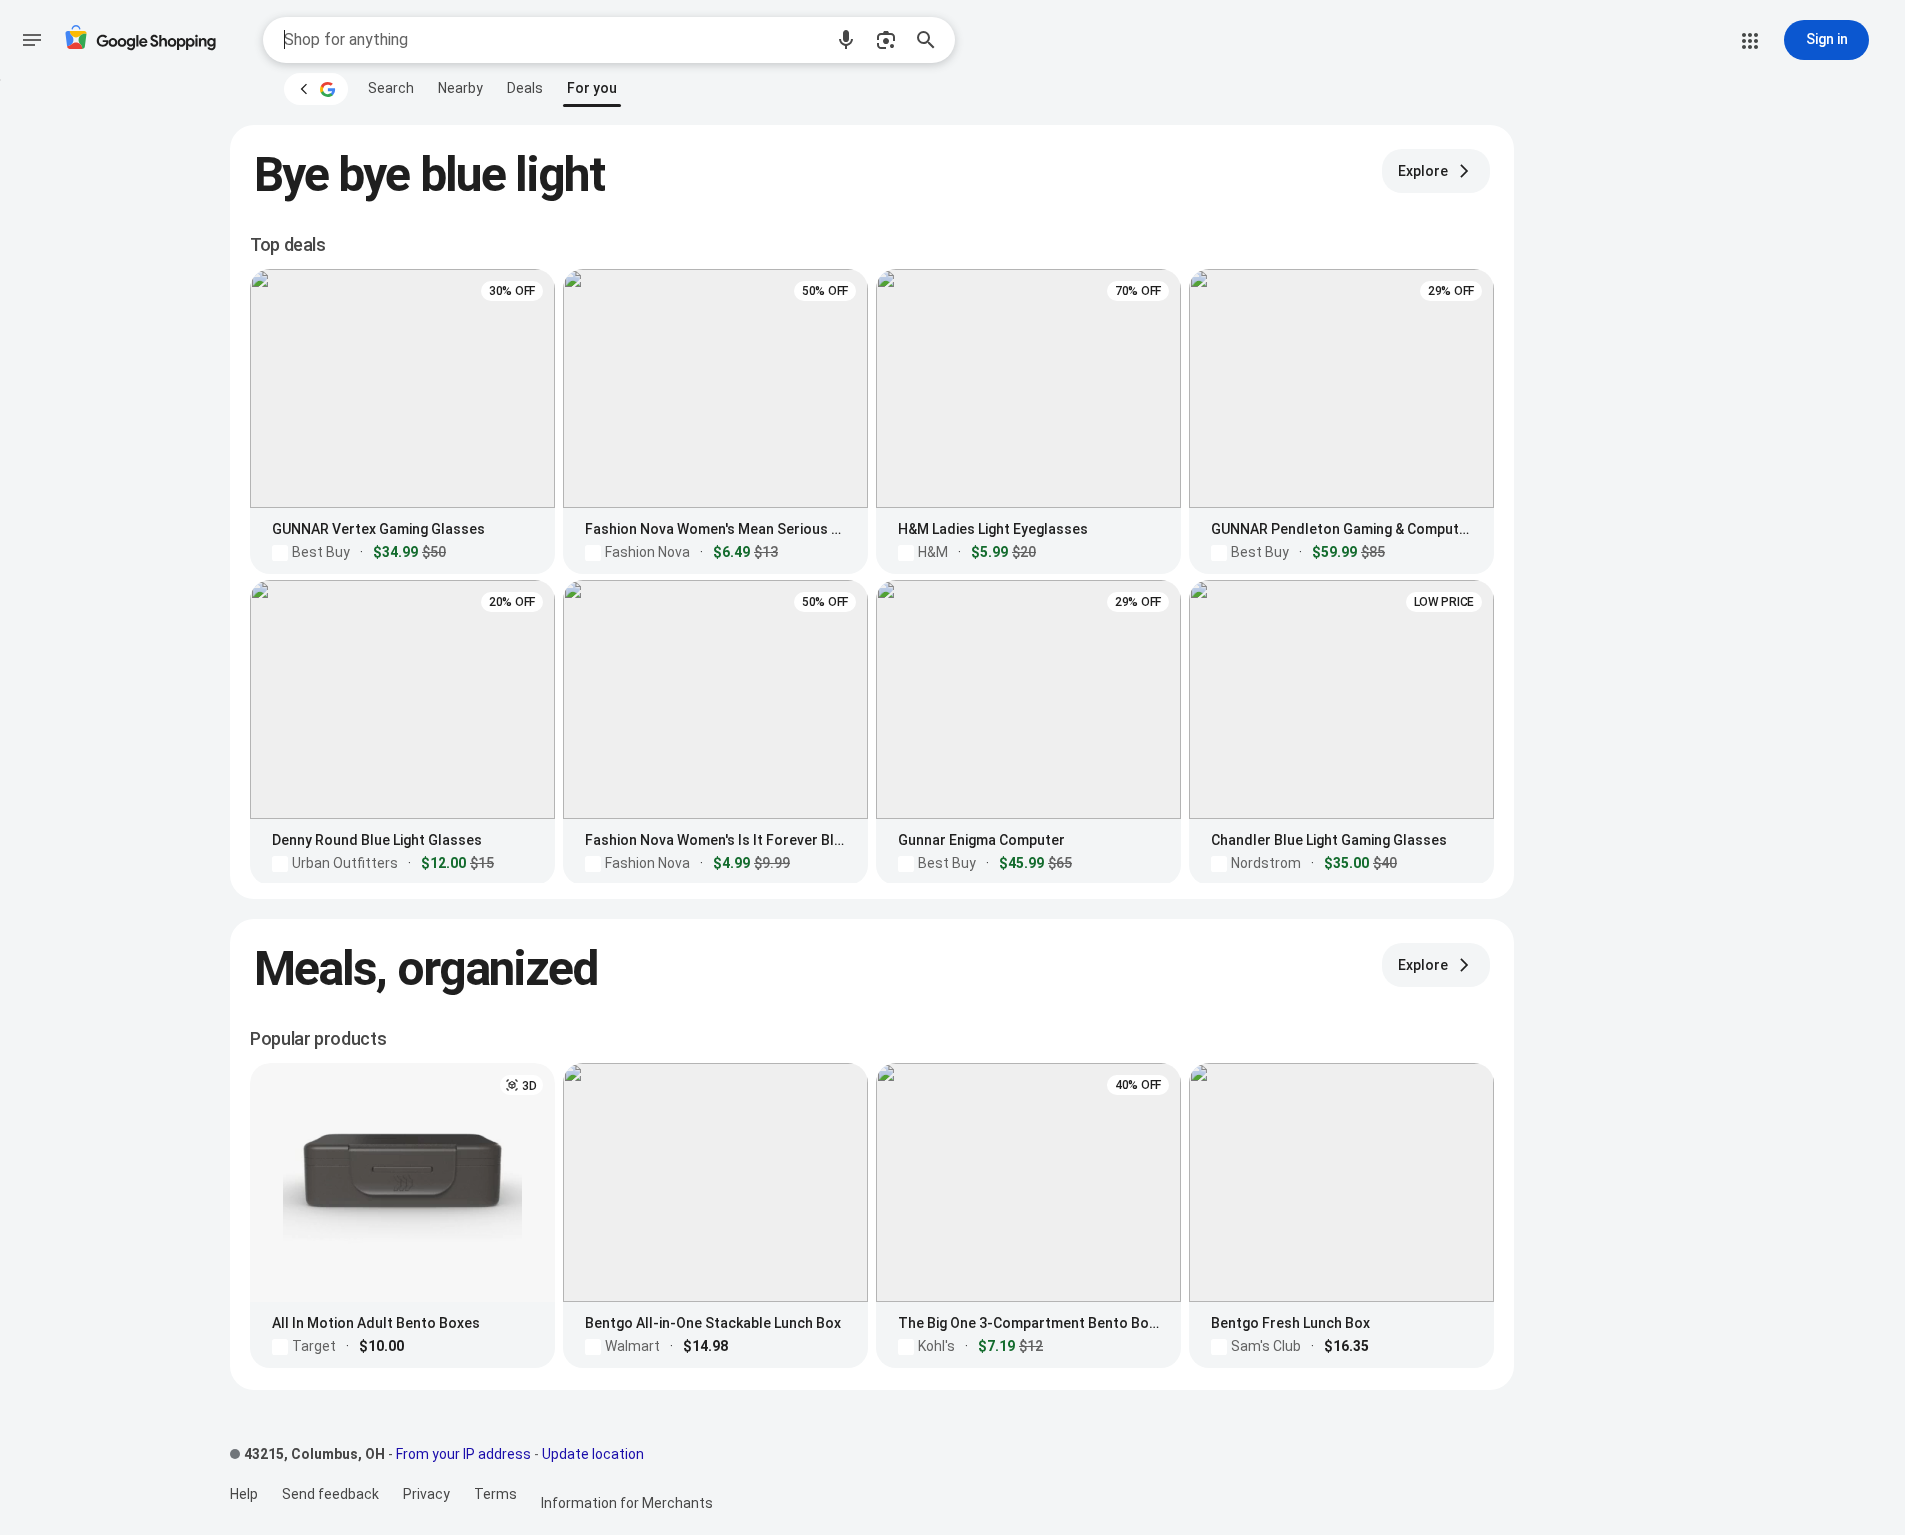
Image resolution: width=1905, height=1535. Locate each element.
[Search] (932, 40)
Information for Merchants (627, 1503)
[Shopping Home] (140, 40)
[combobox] (553, 40)
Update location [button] (593, 1454)
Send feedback (330, 1494)
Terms (495, 1494)
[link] (391, 88)
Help (244, 1494)
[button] (846, 40)
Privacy (426, 1494)
